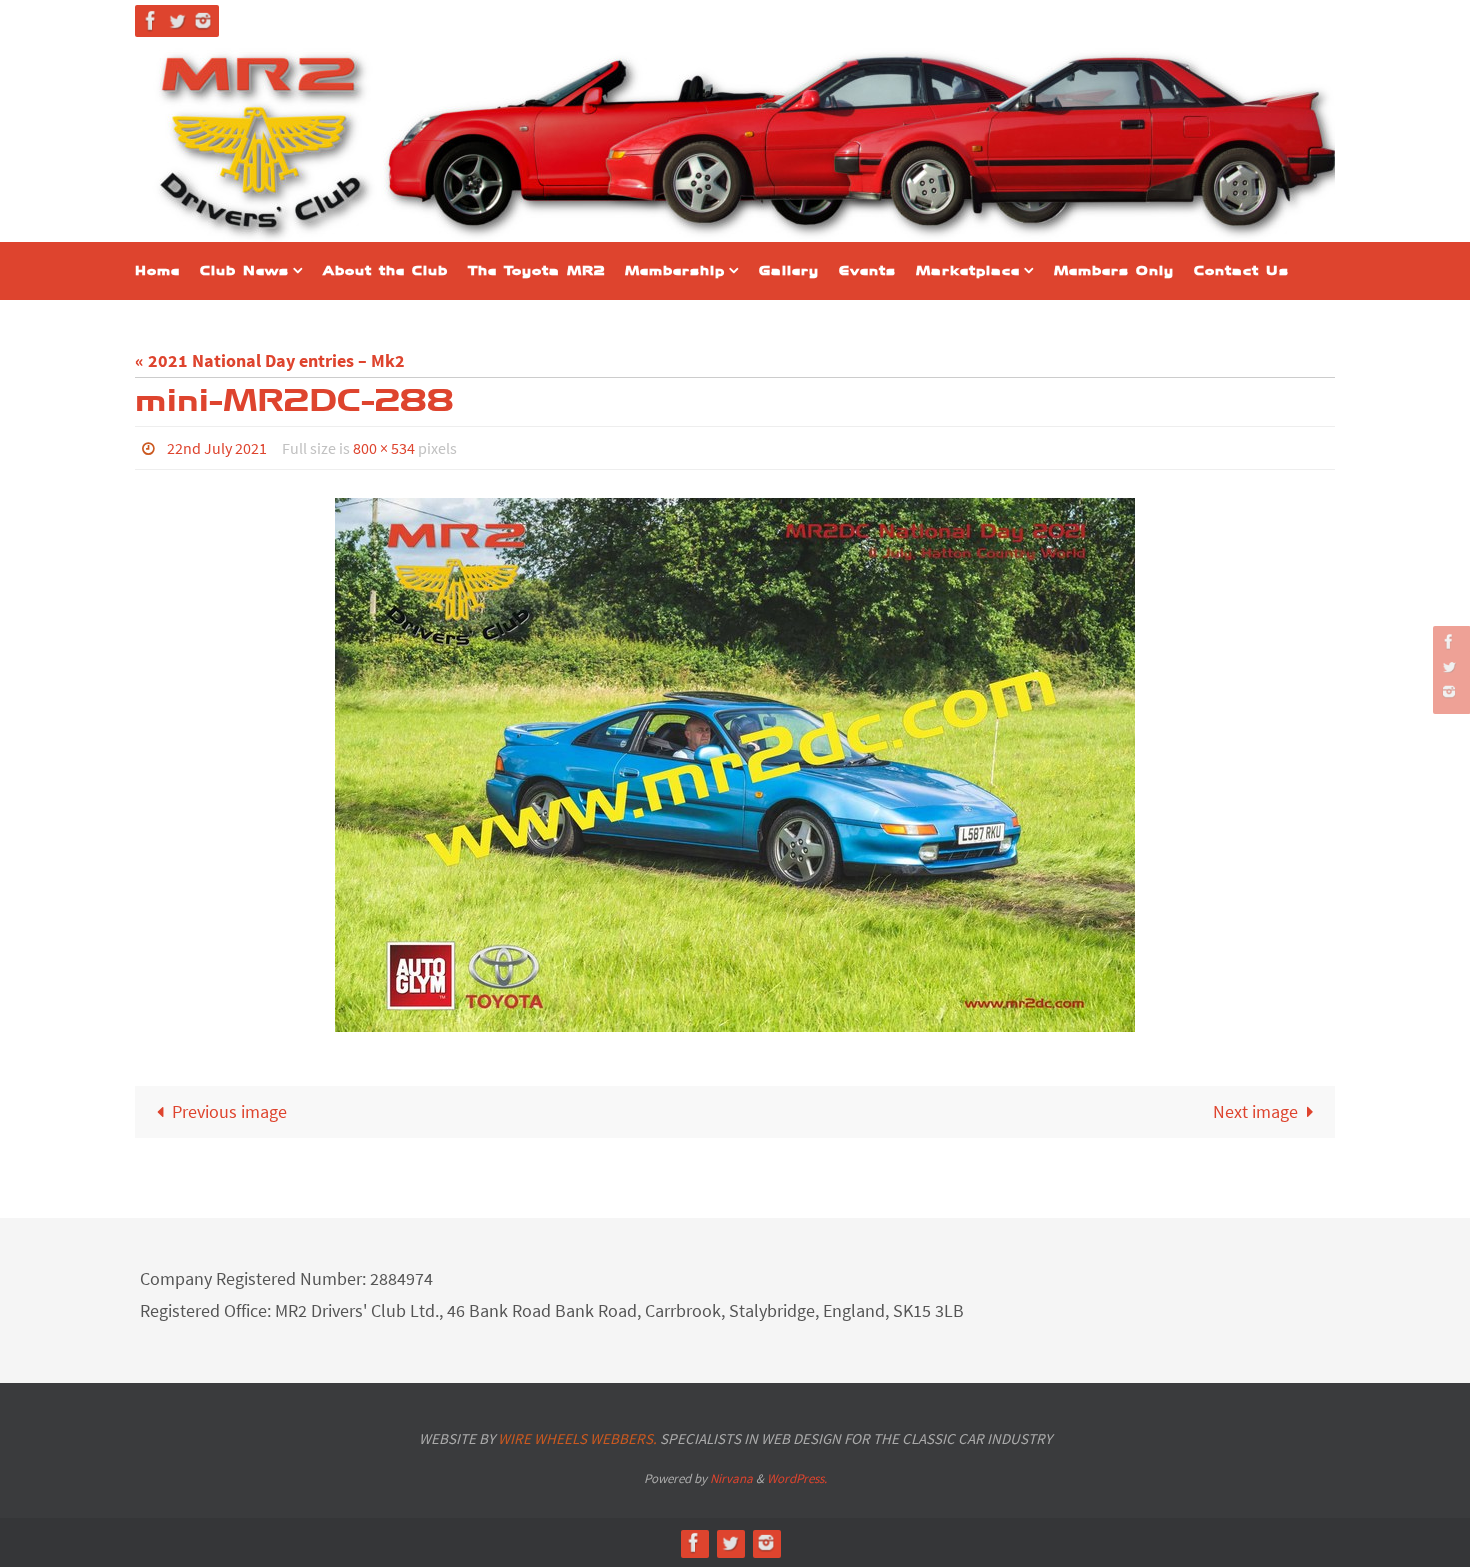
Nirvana (731, 1478)
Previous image (229, 1111)
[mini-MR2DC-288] (735, 765)
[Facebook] (151, 20)
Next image (1255, 1111)
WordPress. (797, 1478)
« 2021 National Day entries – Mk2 (270, 360)
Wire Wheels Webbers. (577, 1438)
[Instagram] (203, 20)
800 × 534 (384, 448)
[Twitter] (177, 20)
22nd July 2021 (217, 448)
